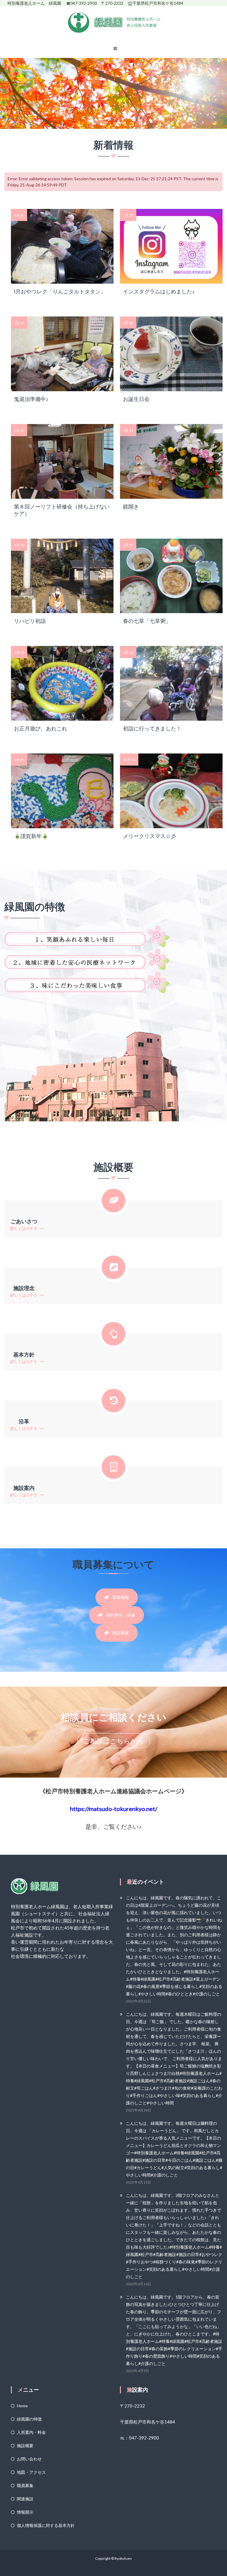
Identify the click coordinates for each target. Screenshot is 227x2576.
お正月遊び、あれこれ (40, 729)
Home (22, 2406)
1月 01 (19, 760)
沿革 (24, 1421)
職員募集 (25, 2485)
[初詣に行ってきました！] (171, 683)
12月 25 (129, 760)
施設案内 (24, 1488)
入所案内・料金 (31, 2432)
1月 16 (19, 323)
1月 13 (128, 323)
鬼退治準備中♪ (31, 399)
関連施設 (25, 2499)
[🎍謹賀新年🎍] (62, 790)
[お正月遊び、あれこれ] (62, 683)
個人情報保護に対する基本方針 (46, 2525)
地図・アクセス (31, 2472)
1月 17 (128, 215)
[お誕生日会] (171, 353)
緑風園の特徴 (29, 2419)
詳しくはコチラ (24, 1228)
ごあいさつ (24, 1221)
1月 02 (128, 652)
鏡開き (131, 507)
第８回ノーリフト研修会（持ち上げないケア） (62, 510)
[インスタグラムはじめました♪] (171, 246)
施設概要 (25, 2446)
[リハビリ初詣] (62, 575)
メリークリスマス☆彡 (150, 836)
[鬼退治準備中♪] (62, 353)
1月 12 (19, 430)
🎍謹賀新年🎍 (31, 836)
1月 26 (19, 215)
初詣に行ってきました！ (152, 729)
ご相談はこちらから (114, 1741)
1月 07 (128, 545)
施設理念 (24, 1288)
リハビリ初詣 (30, 621)
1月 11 (128, 430)
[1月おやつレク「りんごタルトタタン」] (62, 246)
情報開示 (25, 2512)
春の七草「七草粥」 (147, 621)
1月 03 (19, 652)
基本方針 (24, 1355)
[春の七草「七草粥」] (171, 575)
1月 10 (19, 545)
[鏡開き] (171, 461)
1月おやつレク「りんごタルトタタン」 (60, 292)
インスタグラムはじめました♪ (159, 292)
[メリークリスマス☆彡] (171, 790)
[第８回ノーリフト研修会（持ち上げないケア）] (62, 461)
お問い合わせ (29, 2459)
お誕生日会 (136, 399)
